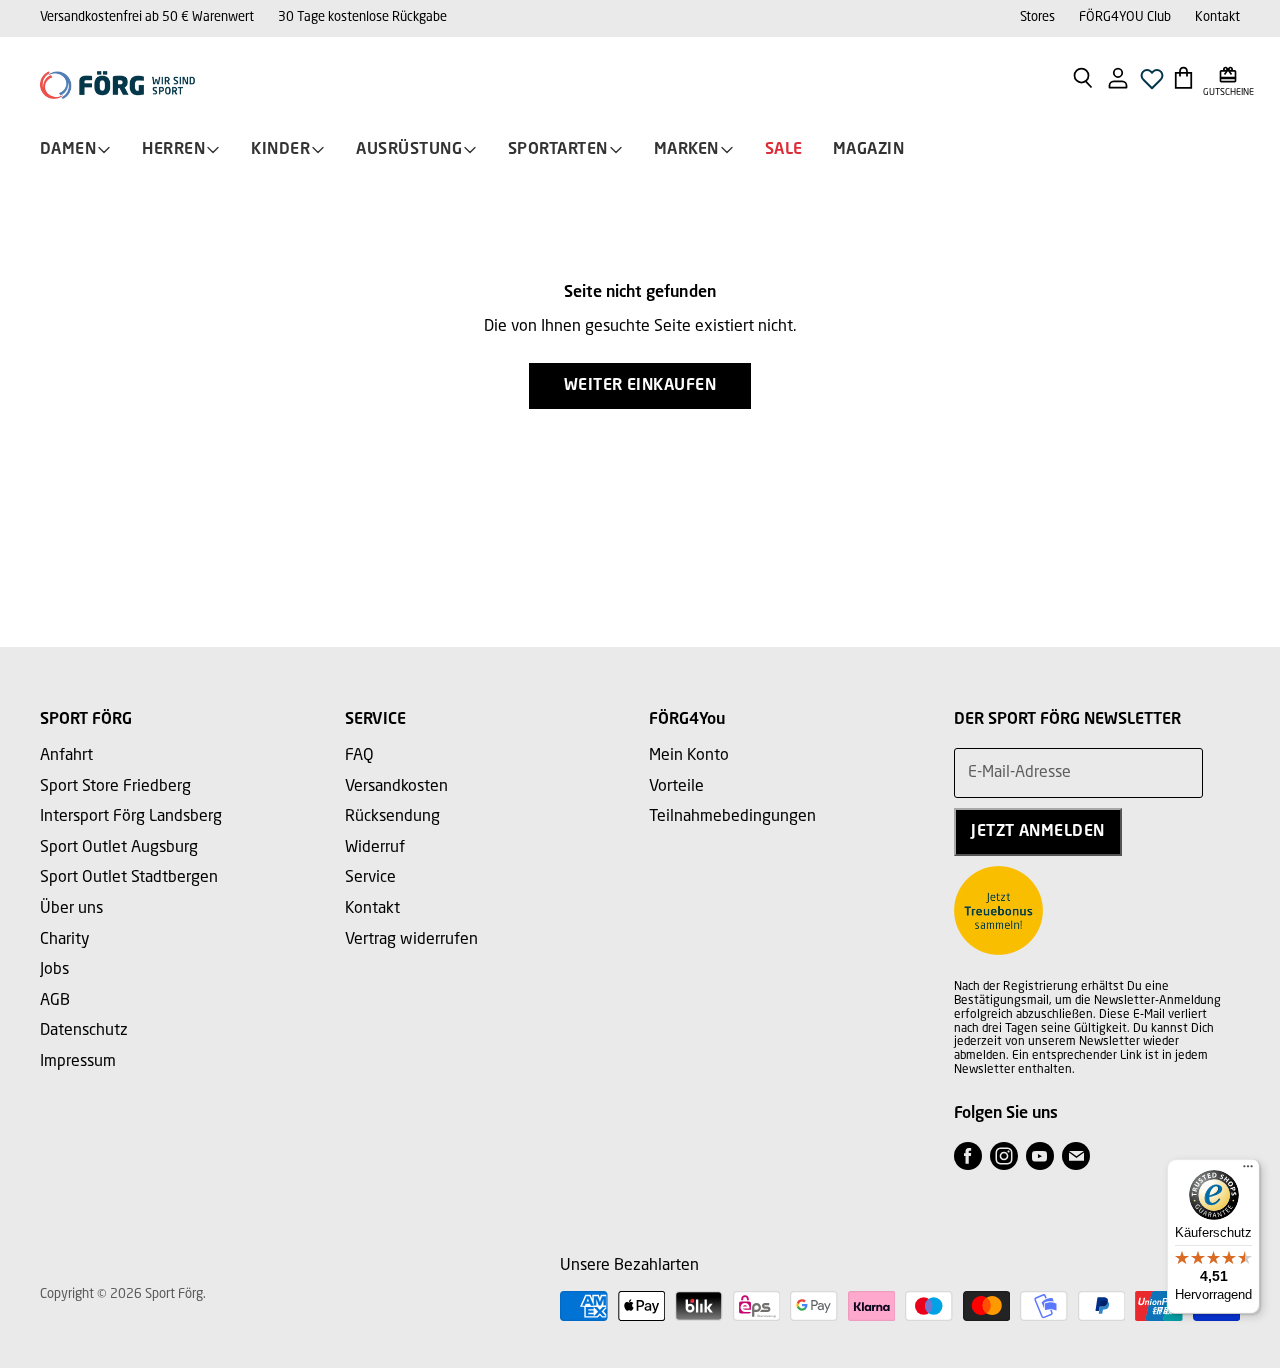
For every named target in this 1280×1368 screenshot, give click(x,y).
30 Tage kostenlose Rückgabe (362, 17)
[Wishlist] (1152, 84)
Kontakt (1217, 17)
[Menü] (1248, 1171)
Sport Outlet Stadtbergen (129, 878)
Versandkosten (396, 787)
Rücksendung (392, 817)
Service (370, 878)
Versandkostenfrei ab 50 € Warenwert (147, 17)
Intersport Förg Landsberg (131, 817)
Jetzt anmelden (1038, 832)
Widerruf (375, 848)
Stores (1037, 17)
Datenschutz (84, 1031)
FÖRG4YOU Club (1125, 17)
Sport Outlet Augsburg (119, 848)
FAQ (359, 756)
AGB (55, 1001)
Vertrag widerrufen (411, 940)
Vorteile (676, 787)
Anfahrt (66, 756)
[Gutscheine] (1228, 77)
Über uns (71, 909)
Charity (65, 940)
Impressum (78, 1062)
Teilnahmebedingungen (732, 817)
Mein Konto (689, 756)
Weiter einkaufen (640, 386)
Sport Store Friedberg (115, 787)
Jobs (54, 970)
